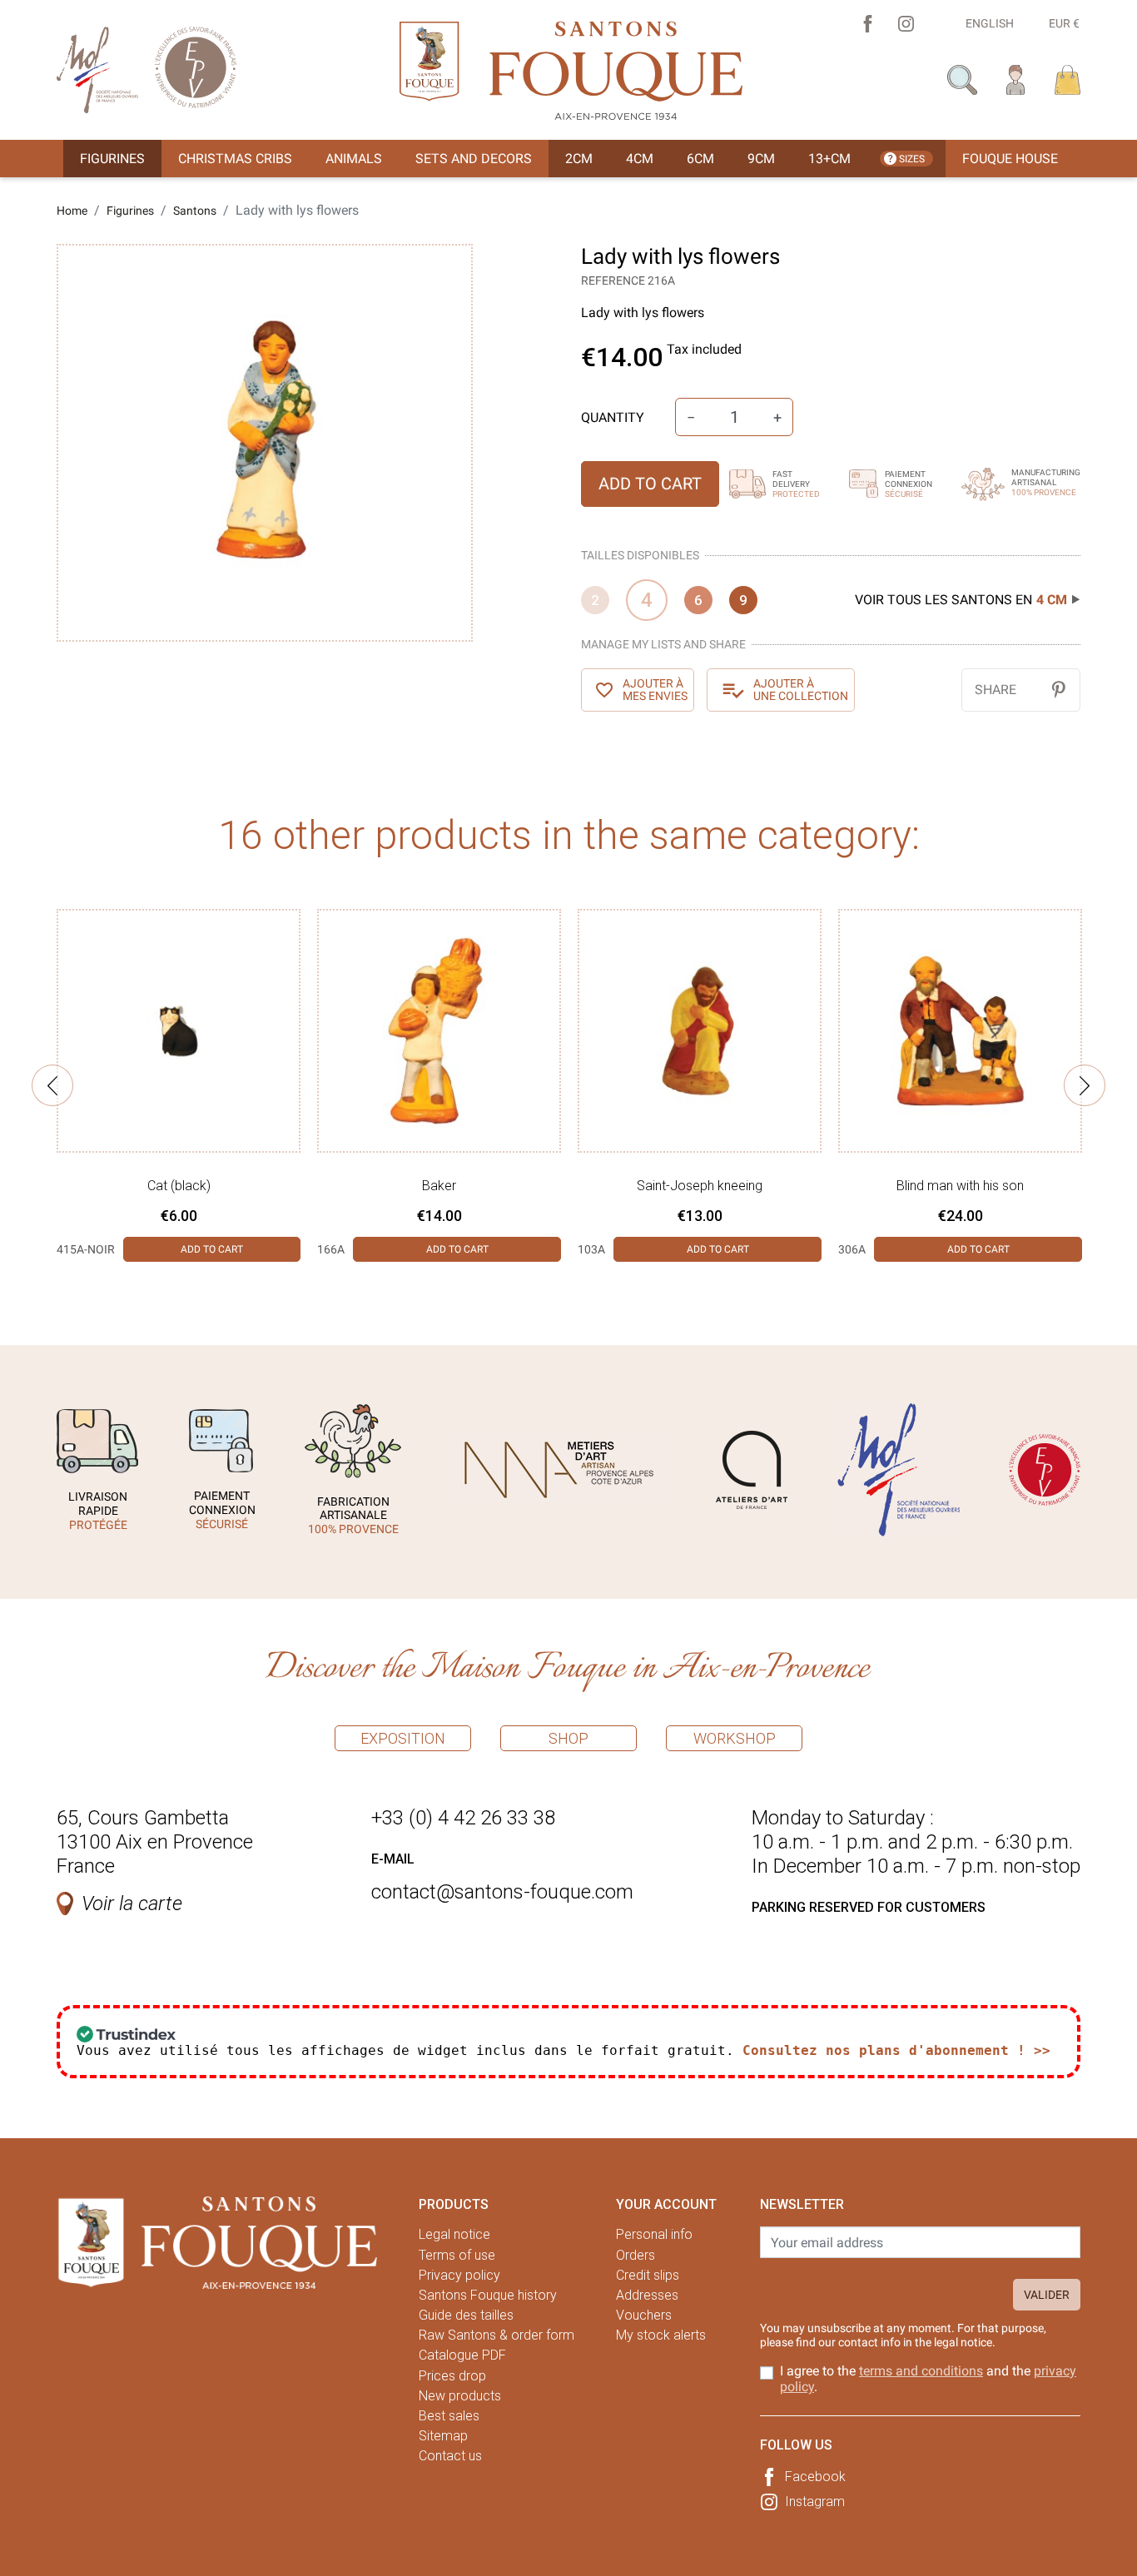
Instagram (815, 2502)
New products (460, 2396)
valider (1047, 2295)
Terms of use (457, 2255)
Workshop (735, 1738)
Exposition (403, 1738)
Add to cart (650, 484)
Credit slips (648, 2275)
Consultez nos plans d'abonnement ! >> (896, 2050)
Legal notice (454, 2234)
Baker (439, 1186)
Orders (636, 2255)
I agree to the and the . (928, 2379)
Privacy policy (459, 2275)
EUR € (1064, 23)
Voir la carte (132, 1903)
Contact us (450, 2456)
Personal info (654, 2234)
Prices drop (452, 2376)
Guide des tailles (466, 2315)
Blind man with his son (960, 1186)
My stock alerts (661, 2335)
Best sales (449, 2416)
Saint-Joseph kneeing (700, 1186)
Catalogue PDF (462, 2355)
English (990, 23)
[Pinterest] (1058, 690)
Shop (568, 1738)
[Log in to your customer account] (1016, 79)
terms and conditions (921, 2371)
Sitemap (443, 2436)
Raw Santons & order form (497, 2335)
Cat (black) (179, 1186)
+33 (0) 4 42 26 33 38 (463, 1818)
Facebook (815, 2477)
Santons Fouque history (488, 2295)
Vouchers (644, 2315)
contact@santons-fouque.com (502, 1892)
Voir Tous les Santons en (961, 600)
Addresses (647, 2295)
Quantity (613, 417)
